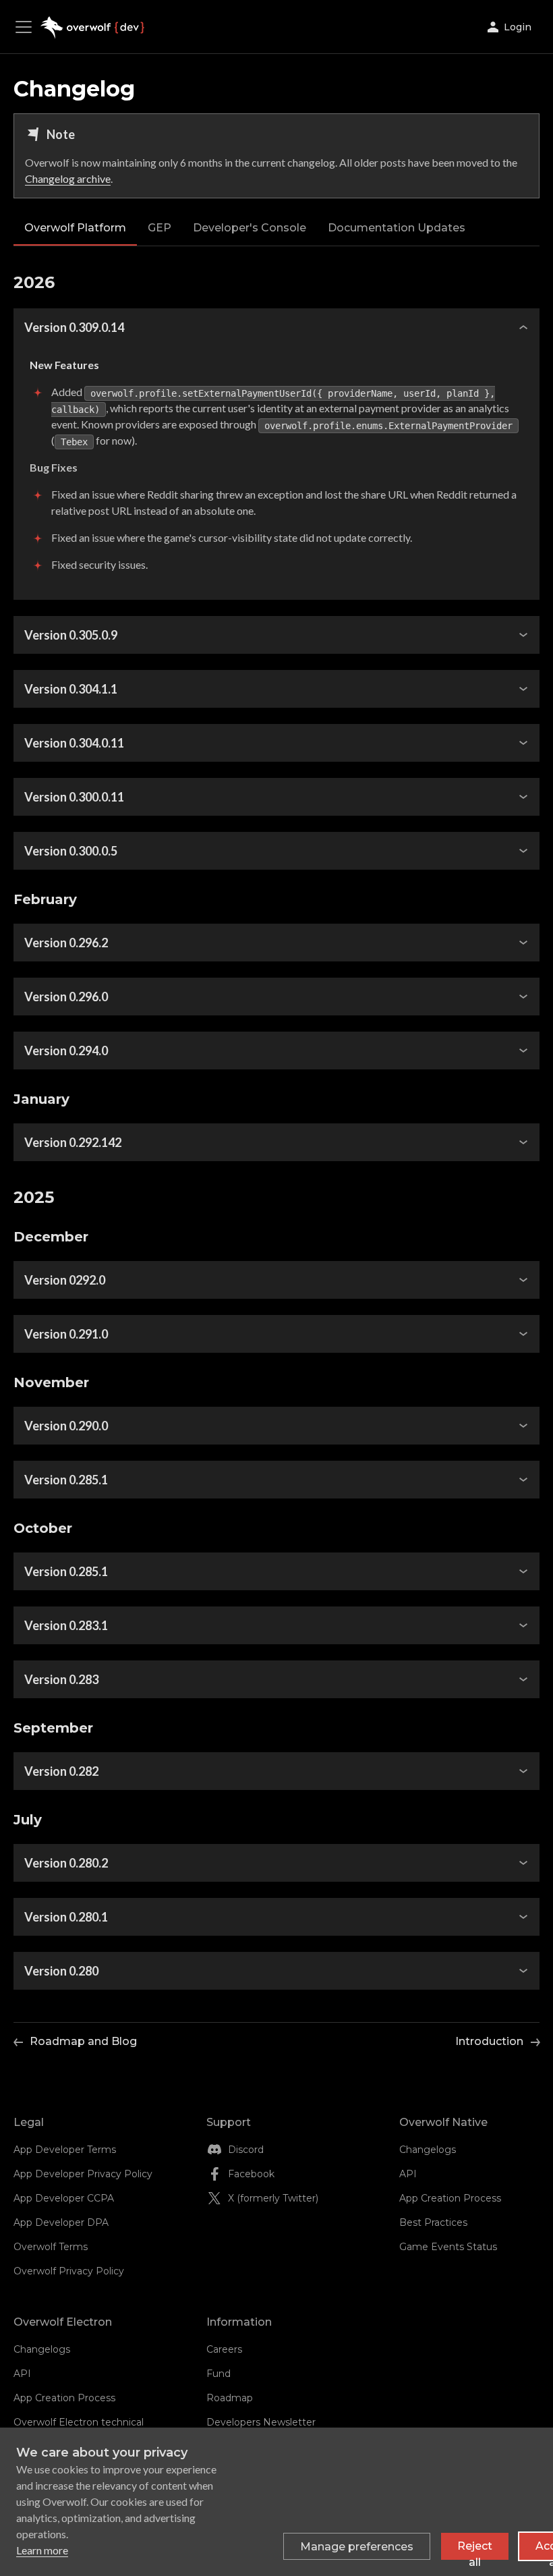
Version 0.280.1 (66, 1917)
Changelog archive (68, 178)
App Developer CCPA (64, 2198)
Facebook (251, 2174)
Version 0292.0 (65, 1280)
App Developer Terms (65, 2150)
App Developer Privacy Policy (83, 2174)
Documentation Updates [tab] (397, 228)
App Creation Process (450, 2198)
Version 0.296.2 (66, 943)
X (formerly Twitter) (273, 2198)
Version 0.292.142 (73, 1142)
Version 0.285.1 (66, 1480)
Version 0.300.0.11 (74, 797)
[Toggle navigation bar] (27, 27)
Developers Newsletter (261, 2422)
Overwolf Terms (51, 2247)
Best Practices (433, 2222)
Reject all (475, 2550)
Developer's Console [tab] (250, 228)
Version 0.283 (61, 1679)
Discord (246, 2150)
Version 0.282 (61, 1771)
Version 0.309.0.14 (74, 327)
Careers (224, 2349)
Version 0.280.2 (66, 1863)
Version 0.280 (61, 1971)
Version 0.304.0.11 (74, 743)
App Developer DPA (61, 2222)
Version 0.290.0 (66, 1426)
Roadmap (230, 2398)
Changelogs (428, 2150)
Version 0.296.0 (66, 997)
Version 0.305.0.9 (71, 635)
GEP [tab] (159, 228)
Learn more (42, 2550)
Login (518, 27)
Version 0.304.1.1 (71, 689)
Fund (219, 2374)
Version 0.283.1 (66, 1625)
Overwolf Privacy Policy (69, 2271)
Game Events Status (448, 2247)
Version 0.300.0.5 (71, 851)
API (408, 2174)
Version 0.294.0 (66, 1051)
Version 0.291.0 (66, 1334)
